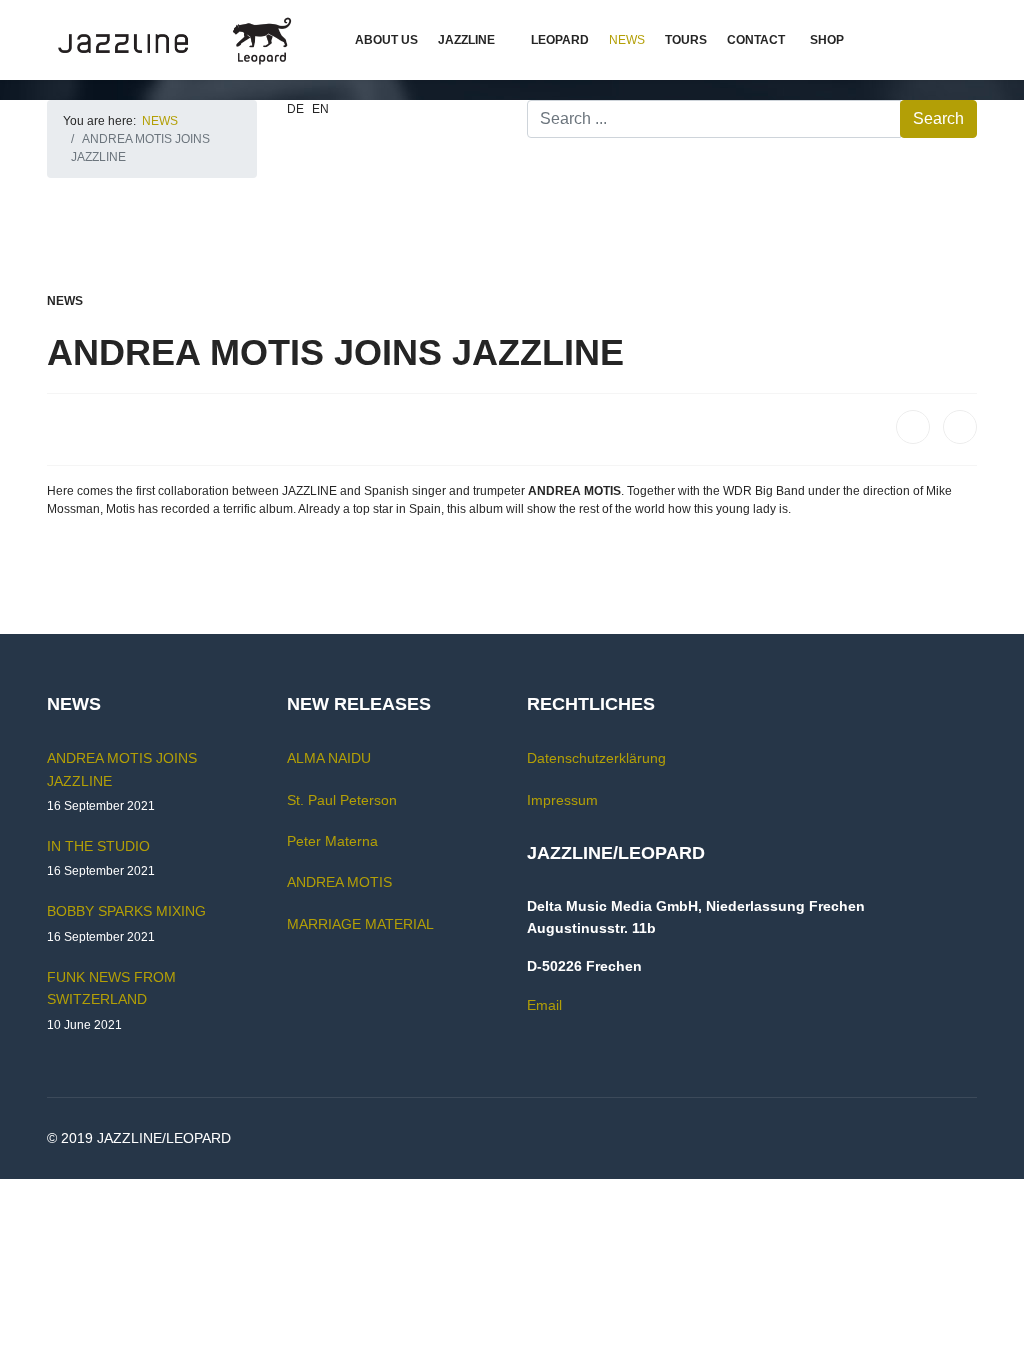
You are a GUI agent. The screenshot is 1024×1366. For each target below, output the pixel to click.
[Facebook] (913, 427)
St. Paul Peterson (342, 800)
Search (938, 118)
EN (320, 109)
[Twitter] (960, 427)
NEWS (627, 40)
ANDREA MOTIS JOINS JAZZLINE (122, 781)
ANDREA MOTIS (339, 882)
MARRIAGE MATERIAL (360, 924)
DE (295, 109)
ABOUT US (386, 40)
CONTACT (756, 40)
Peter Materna (332, 841)
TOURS (686, 40)
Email (544, 1005)
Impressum (562, 800)
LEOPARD (560, 40)
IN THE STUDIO (101, 858)
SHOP (827, 40)
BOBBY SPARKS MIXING (126, 923)
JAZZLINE (466, 40)
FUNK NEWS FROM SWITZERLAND (111, 1000)
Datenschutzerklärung (596, 758)
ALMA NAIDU (329, 758)
